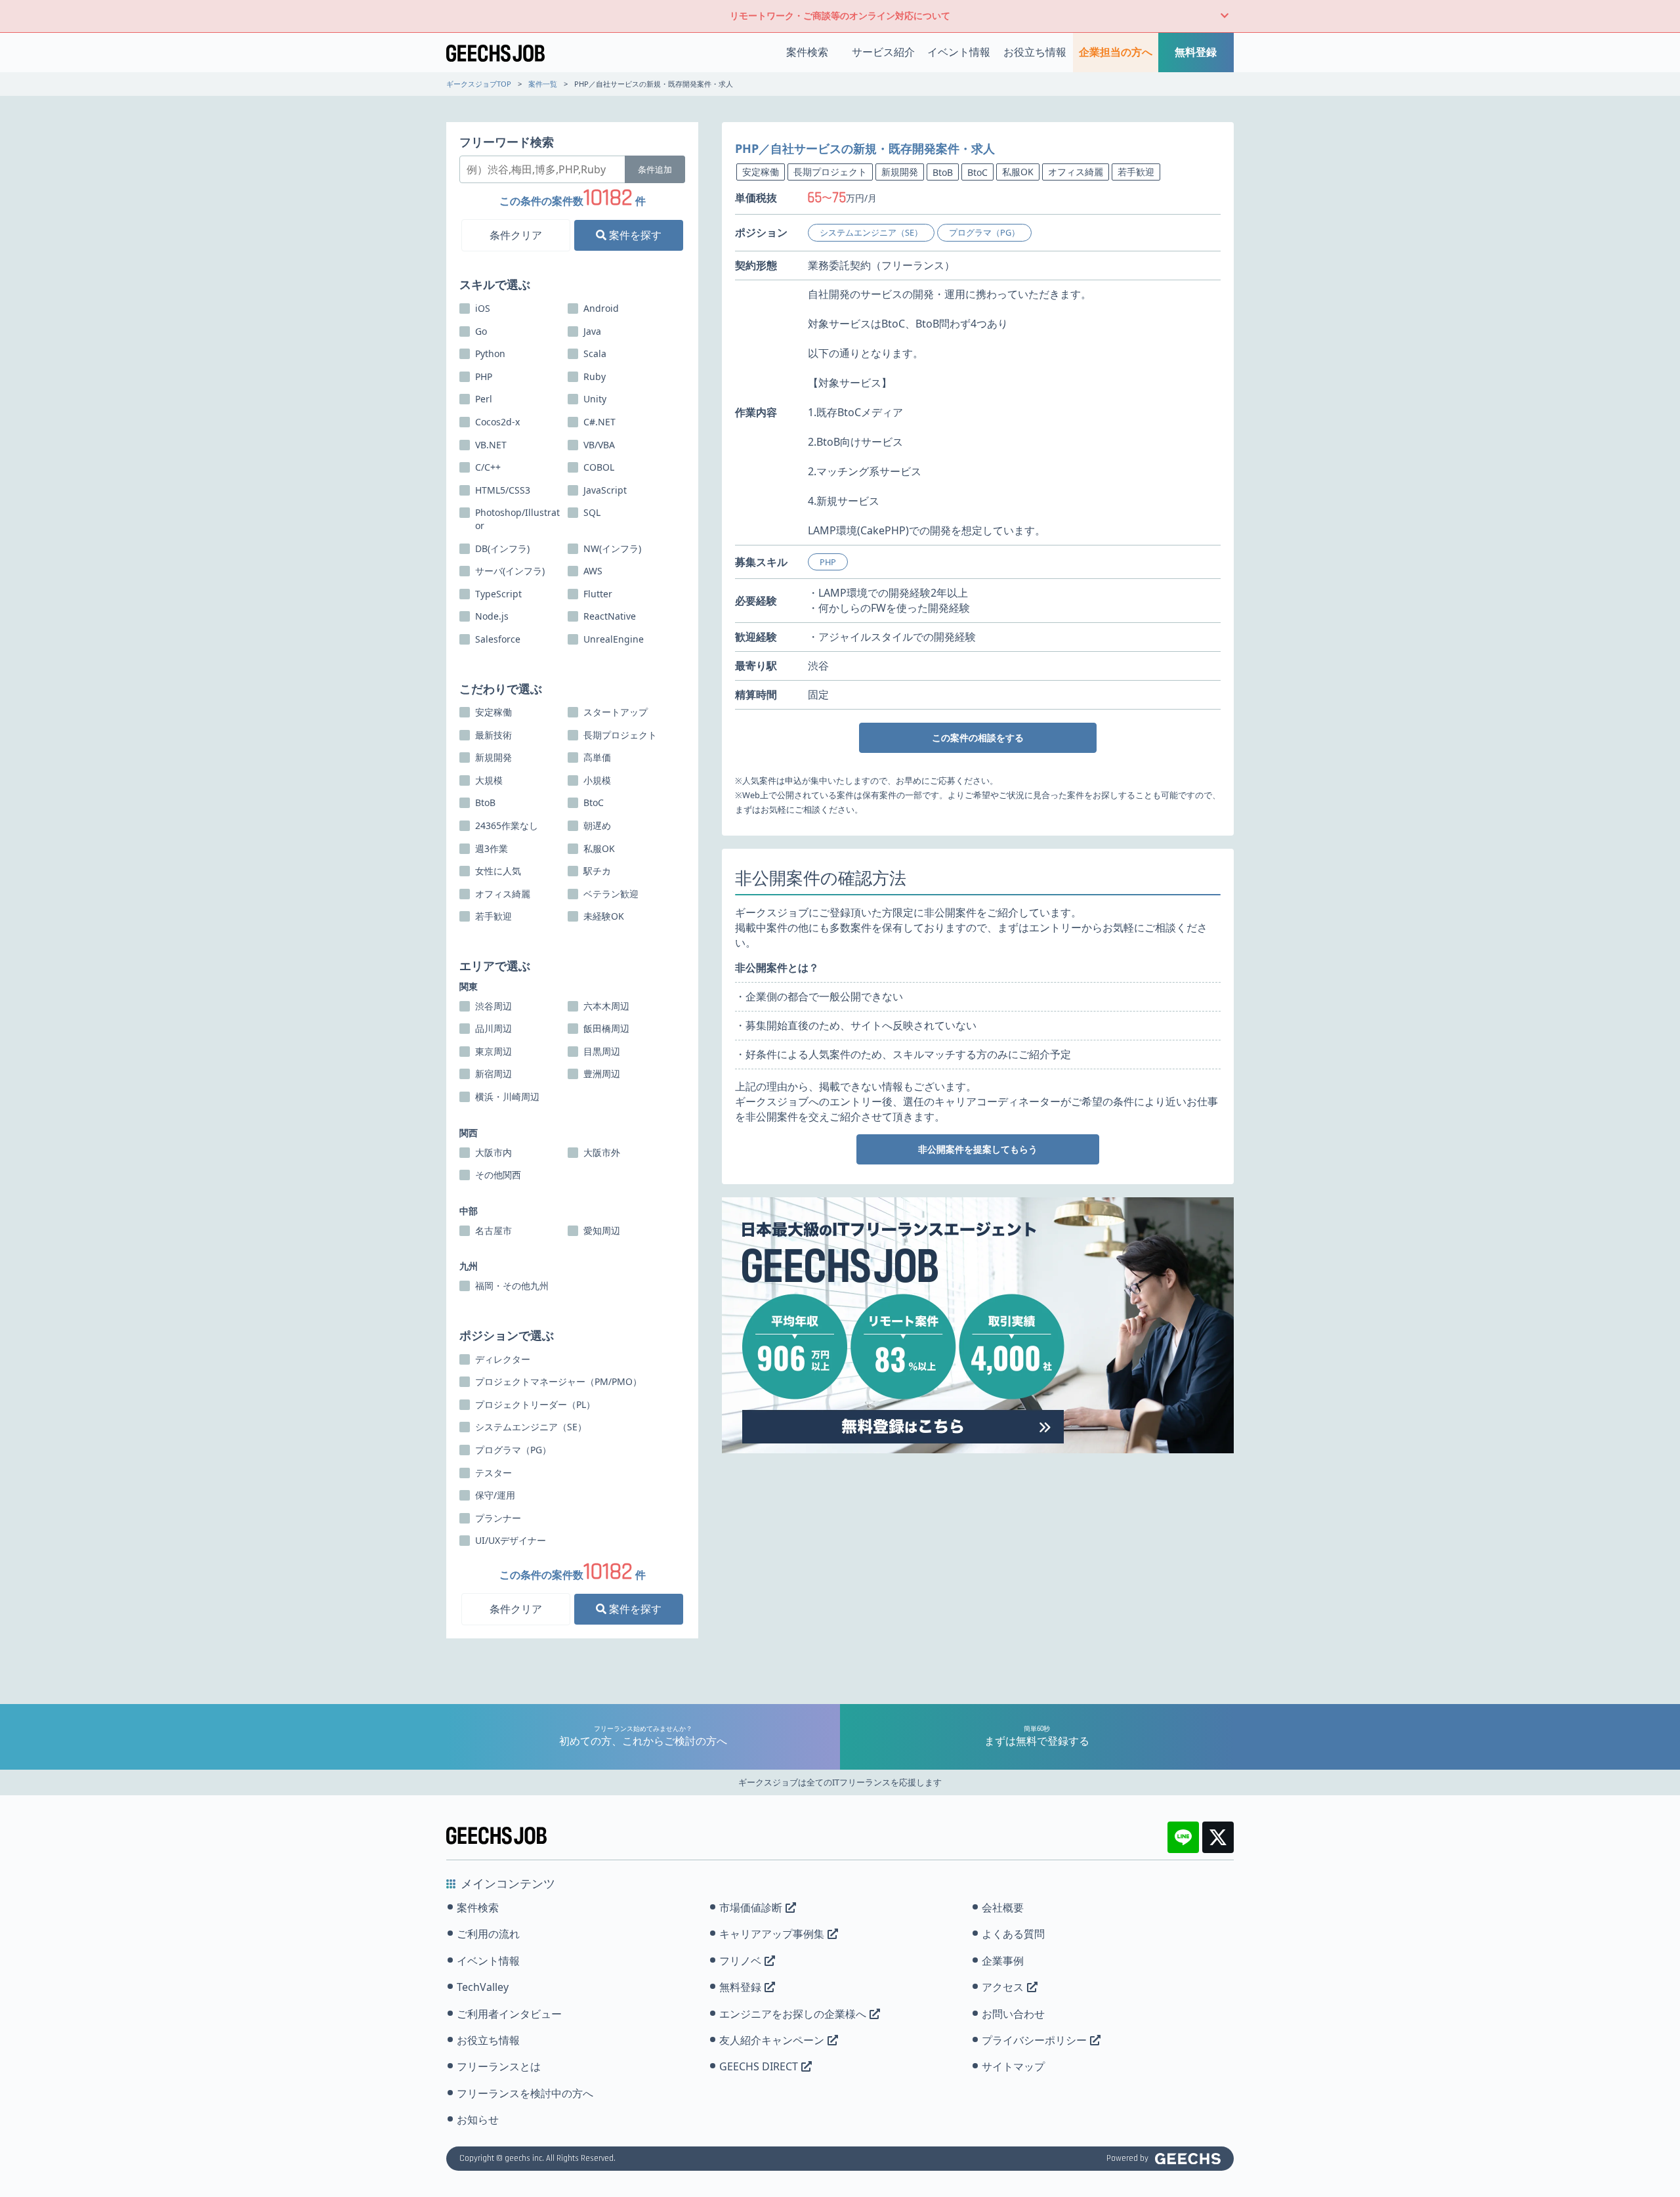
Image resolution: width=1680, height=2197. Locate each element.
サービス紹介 (883, 52)
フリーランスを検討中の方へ (525, 2093)
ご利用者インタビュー (509, 2014)
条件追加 (655, 169)
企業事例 (1003, 1961)
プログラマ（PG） (984, 232)
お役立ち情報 (1035, 52)
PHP (828, 562)
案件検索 (807, 52)
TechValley (483, 1987)
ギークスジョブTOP (479, 84)
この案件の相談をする (978, 737)
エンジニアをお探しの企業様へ (793, 2014)
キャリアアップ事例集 (772, 1934)
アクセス (1003, 1987)
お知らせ (478, 2120)
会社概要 (1003, 1908)
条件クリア (516, 235)
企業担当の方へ (1116, 52)
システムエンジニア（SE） (871, 232)
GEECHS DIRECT (759, 2066)
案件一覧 (543, 84)
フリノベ (740, 1961)
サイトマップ (1013, 2066)
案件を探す (634, 235)
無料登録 (1196, 52)
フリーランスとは (499, 2066)
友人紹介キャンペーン (772, 2040)
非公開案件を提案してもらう (978, 1149)
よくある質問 (1013, 1934)
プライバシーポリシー (1034, 2040)
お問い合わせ (1013, 2014)
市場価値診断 (751, 1908)
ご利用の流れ (488, 1934)
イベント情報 (959, 52)
